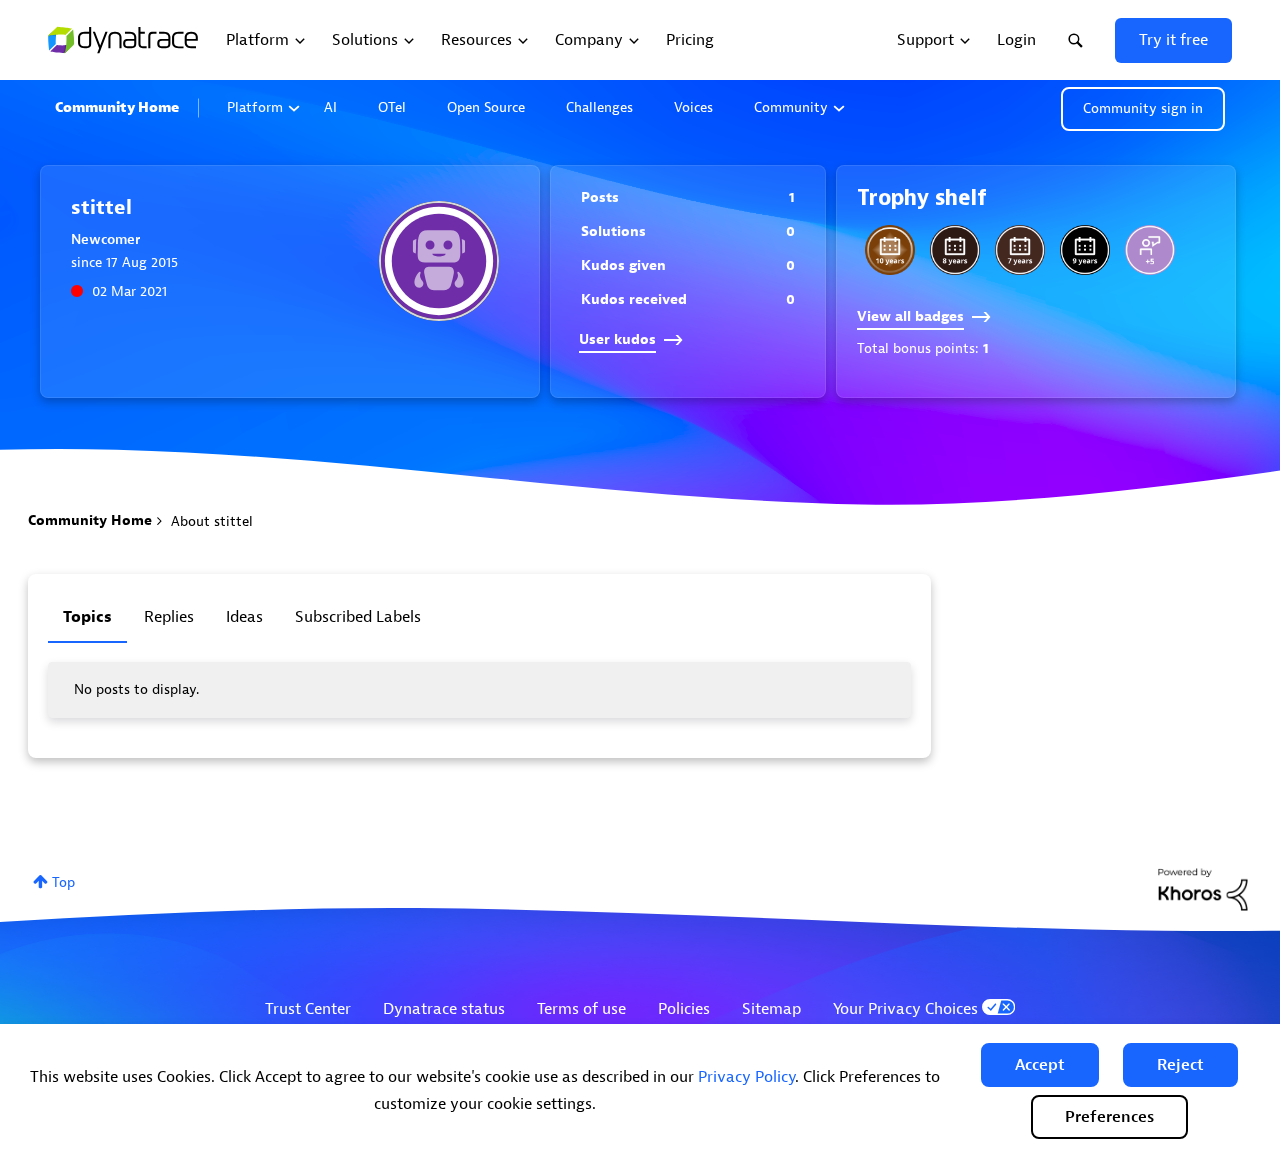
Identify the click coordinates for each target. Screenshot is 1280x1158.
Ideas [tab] (244, 617)
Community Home (117, 107)
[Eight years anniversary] (955, 250)
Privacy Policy (746, 1077)
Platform (255, 107)
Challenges (599, 107)
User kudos (617, 339)
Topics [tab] (87, 617)
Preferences (1109, 1117)
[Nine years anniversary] (1085, 250)
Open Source (486, 107)
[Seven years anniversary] (1020, 250)
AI (330, 107)
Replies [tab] (169, 617)
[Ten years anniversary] (890, 250)
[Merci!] (1150, 250)
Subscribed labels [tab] (358, 617)
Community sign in (1143, 108)
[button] (1040, 1065)
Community (791, 107)
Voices (693, 107)
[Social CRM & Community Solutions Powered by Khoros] (1203, 888)
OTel (392, 107)
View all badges (910, 316)
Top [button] (63, 882)
